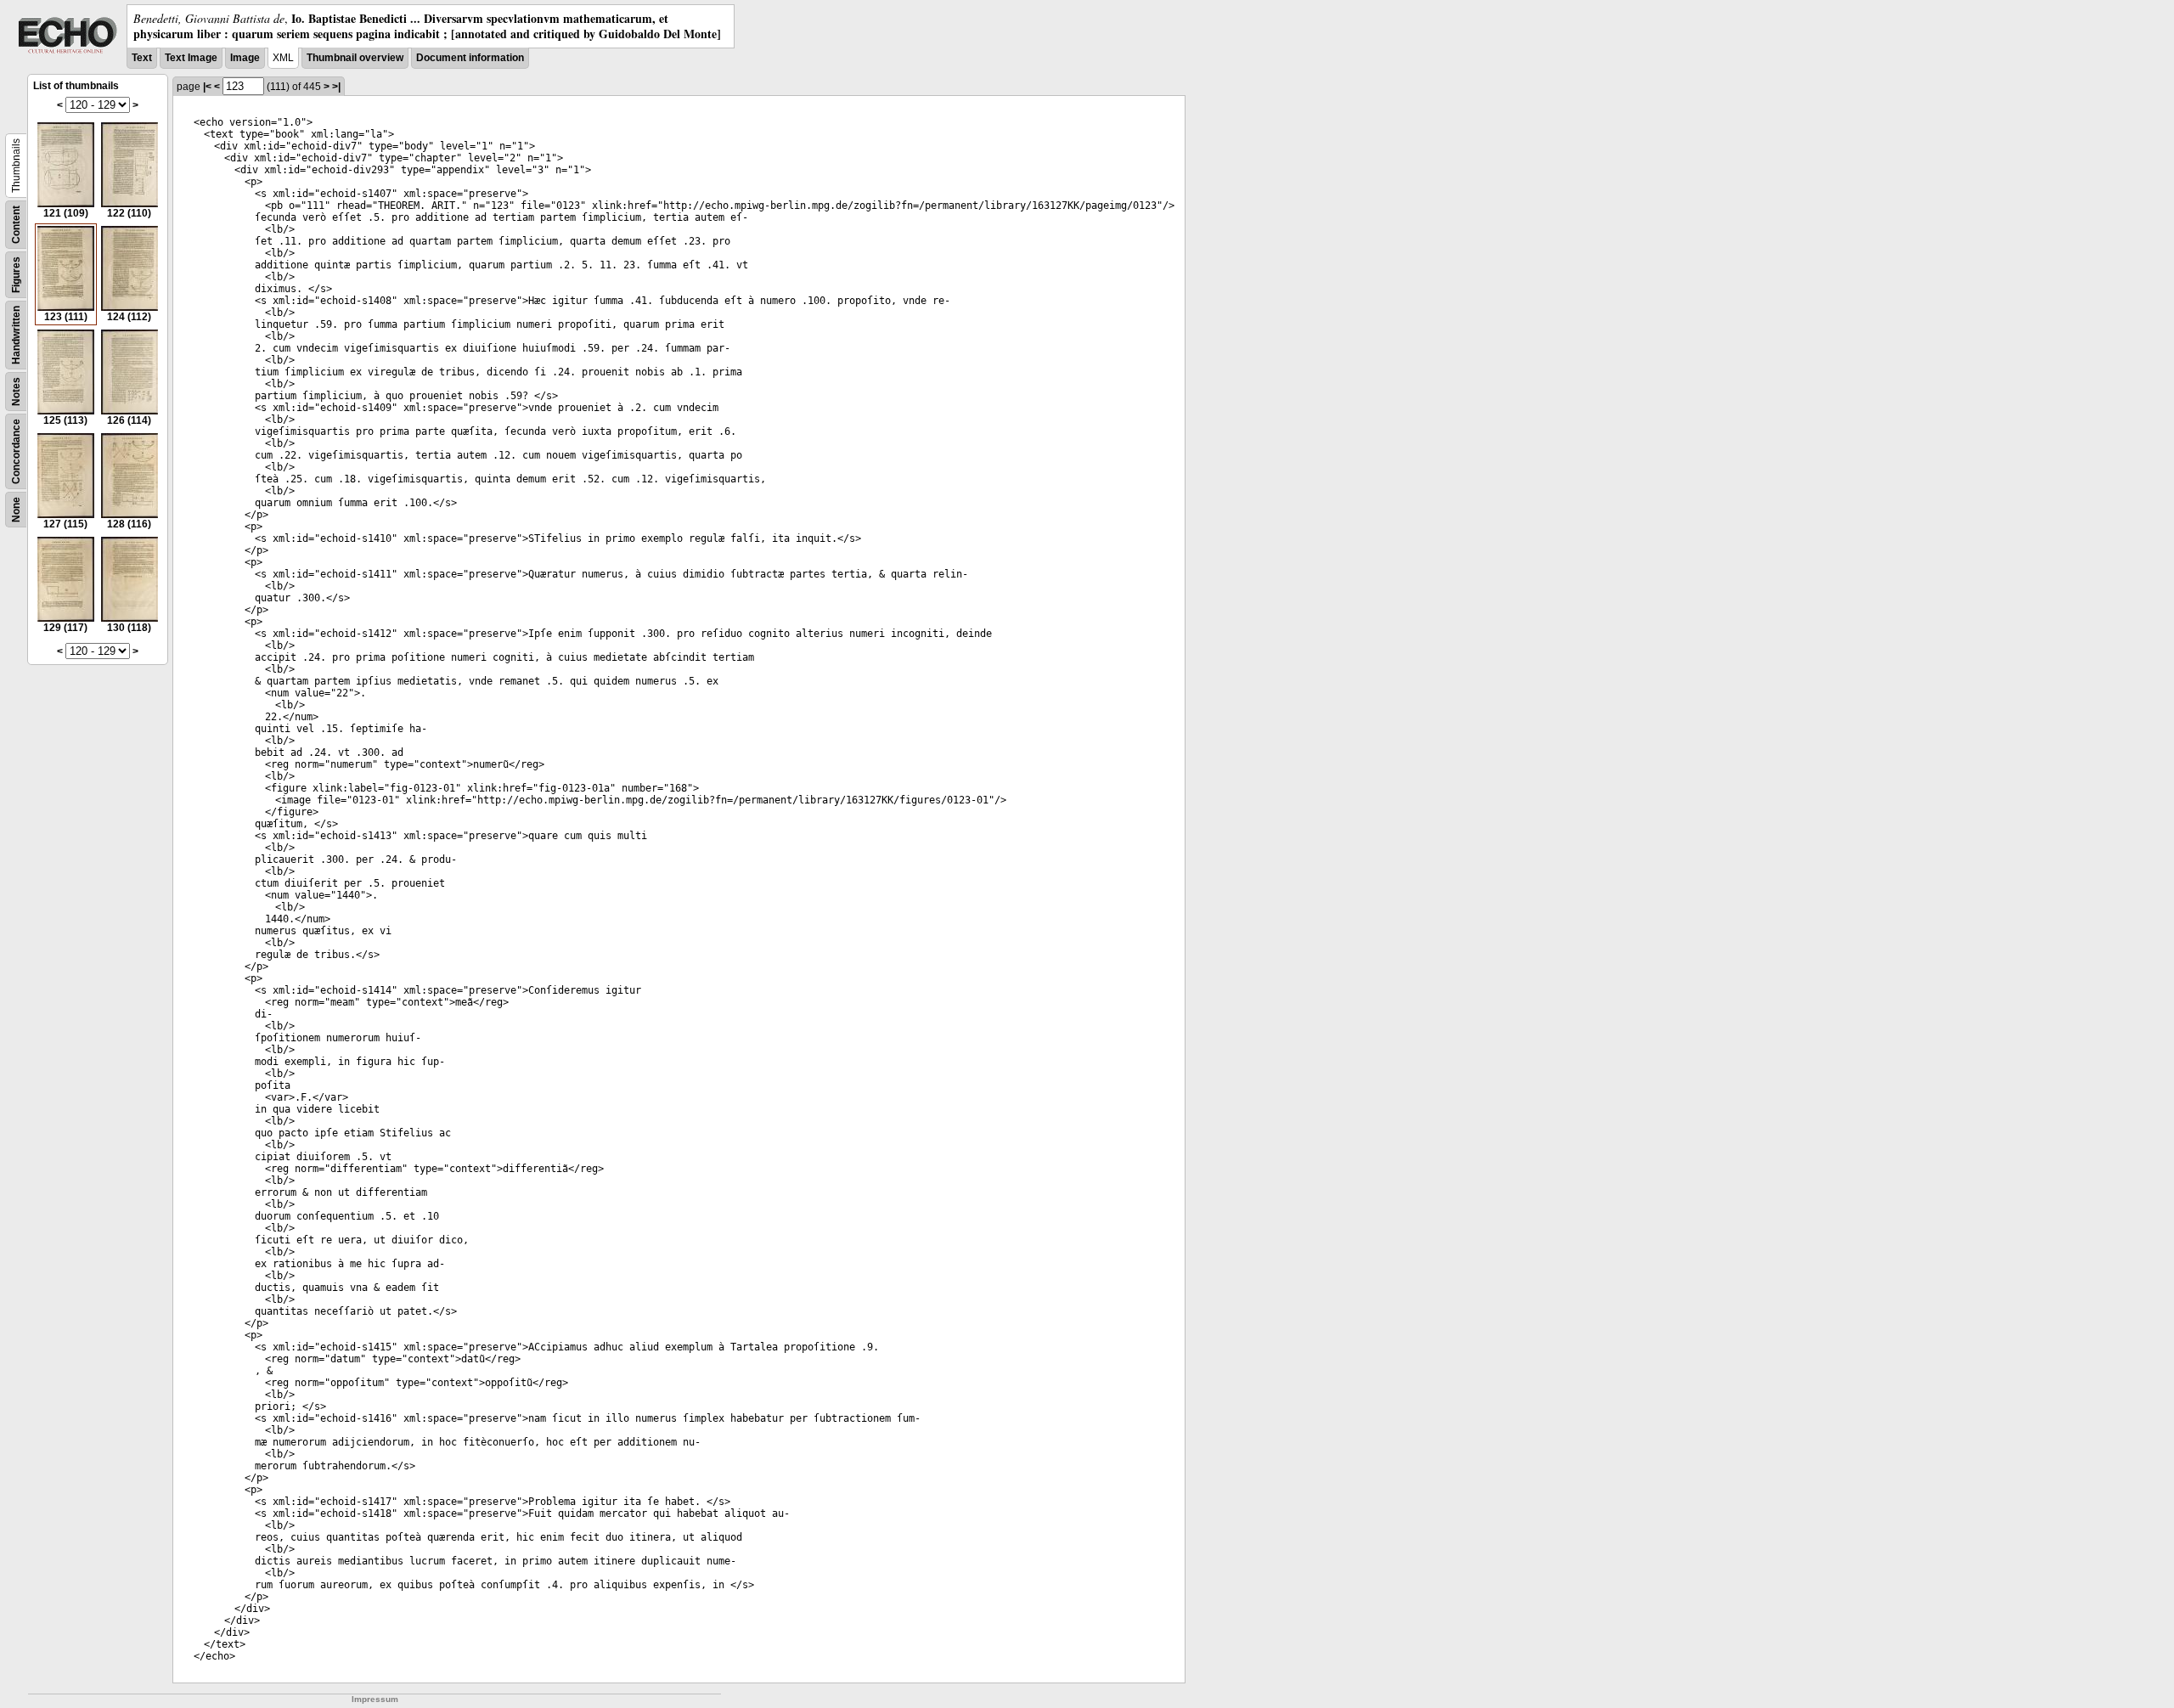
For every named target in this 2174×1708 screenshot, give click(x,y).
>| (336, 87)
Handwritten (16, 335)
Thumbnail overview (355, 58)
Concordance (16, 451)
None (16, 510)
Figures (16, 275)
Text (142, 58)
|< (207, 87)
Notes (16, 392)
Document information (470, 58)
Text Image (191, 58)
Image (245, 58)
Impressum (375, 1699)
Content (16, 225)
